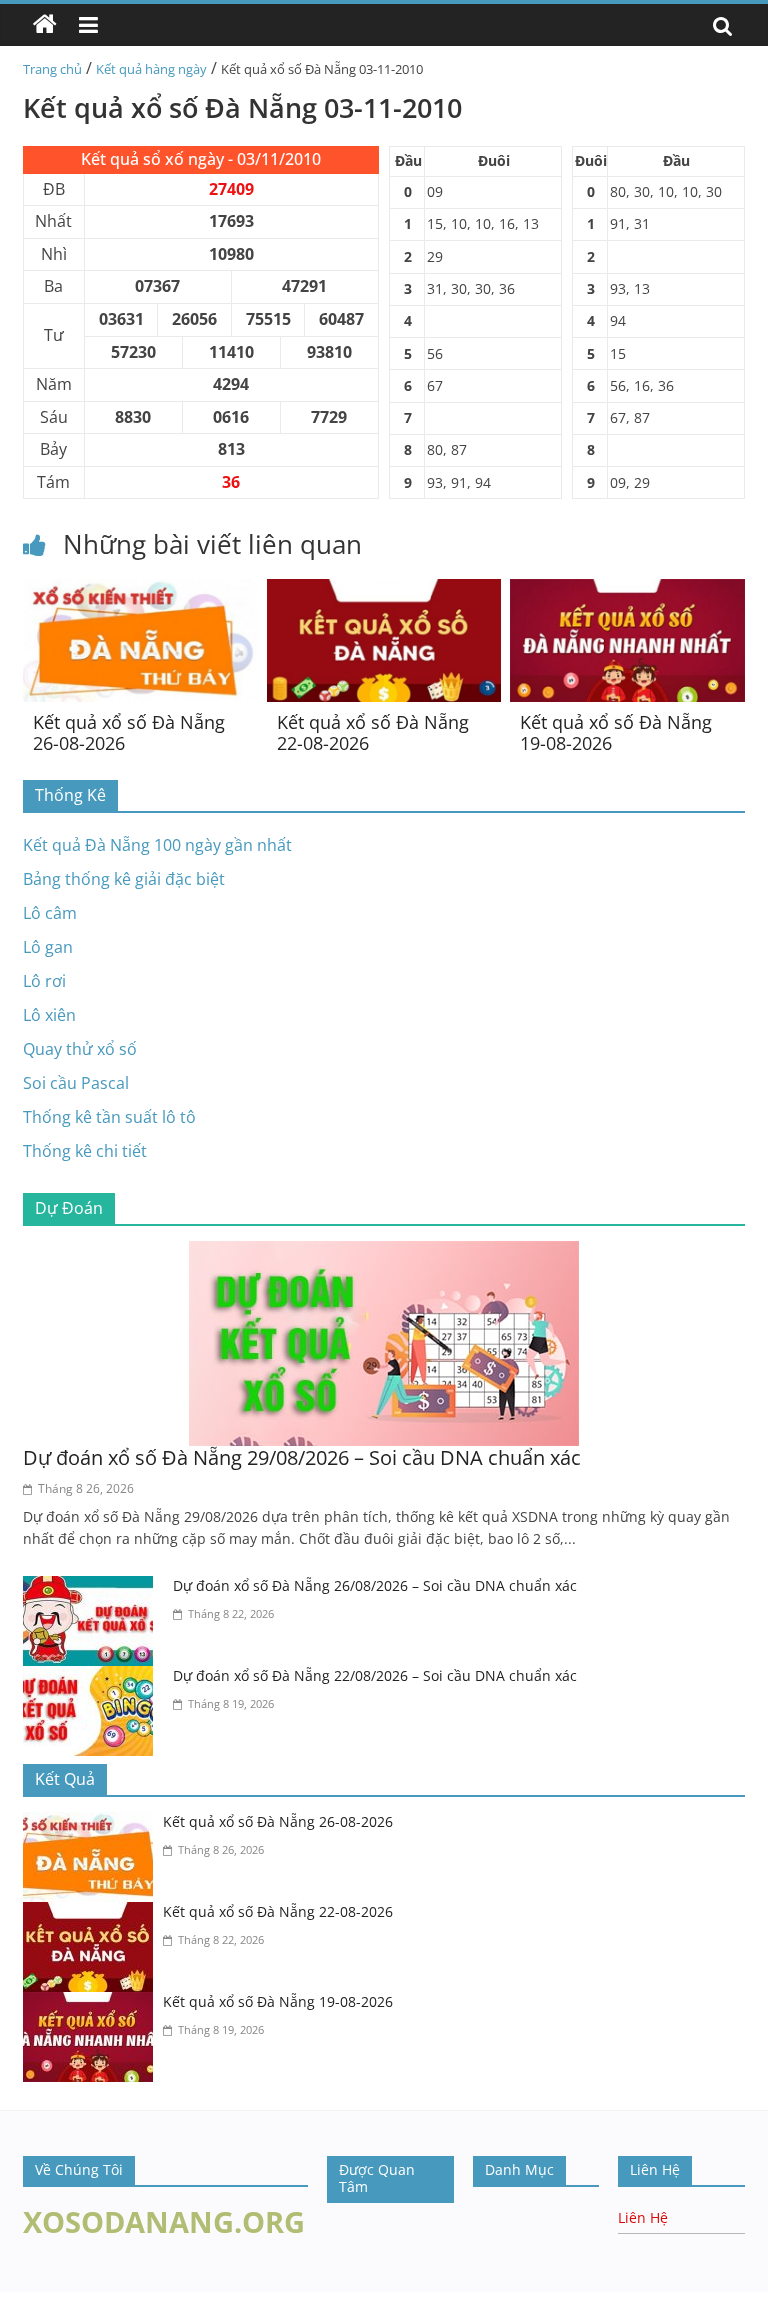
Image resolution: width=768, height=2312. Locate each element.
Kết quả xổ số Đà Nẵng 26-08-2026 (129, 733)
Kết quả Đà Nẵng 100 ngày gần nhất (157, 845)
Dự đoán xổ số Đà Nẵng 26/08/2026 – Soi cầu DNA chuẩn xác (375, 1585)
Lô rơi (44, 981)
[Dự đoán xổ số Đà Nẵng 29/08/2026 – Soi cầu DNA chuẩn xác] (384, 1253)
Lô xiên (49, 1015)
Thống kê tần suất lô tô (109, 1117)
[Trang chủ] (45, 25)
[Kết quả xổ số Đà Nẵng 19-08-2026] (627, 591)
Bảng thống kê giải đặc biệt (124, 879)
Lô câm (50, 913)
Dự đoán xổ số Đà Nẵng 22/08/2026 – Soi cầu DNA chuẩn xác (375, 1675)
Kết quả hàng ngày (151, 69)
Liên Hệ (643, 2217)
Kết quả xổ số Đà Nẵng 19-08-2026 (616, 733)
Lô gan (48, 947)
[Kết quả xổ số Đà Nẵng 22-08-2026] (384, 591)
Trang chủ (52, 69)
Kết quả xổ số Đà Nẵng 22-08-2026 (373, 733)
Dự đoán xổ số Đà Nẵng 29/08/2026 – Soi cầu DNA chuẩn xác (302, 1457)
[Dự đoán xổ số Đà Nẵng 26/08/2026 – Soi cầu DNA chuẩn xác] (93, 1588)
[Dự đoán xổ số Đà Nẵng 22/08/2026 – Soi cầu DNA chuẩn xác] (93, 1678)
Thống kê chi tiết (85, 1151)
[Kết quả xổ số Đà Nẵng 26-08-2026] (140, 591)
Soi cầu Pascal (76, 1083)
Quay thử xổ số (80, 1049)
